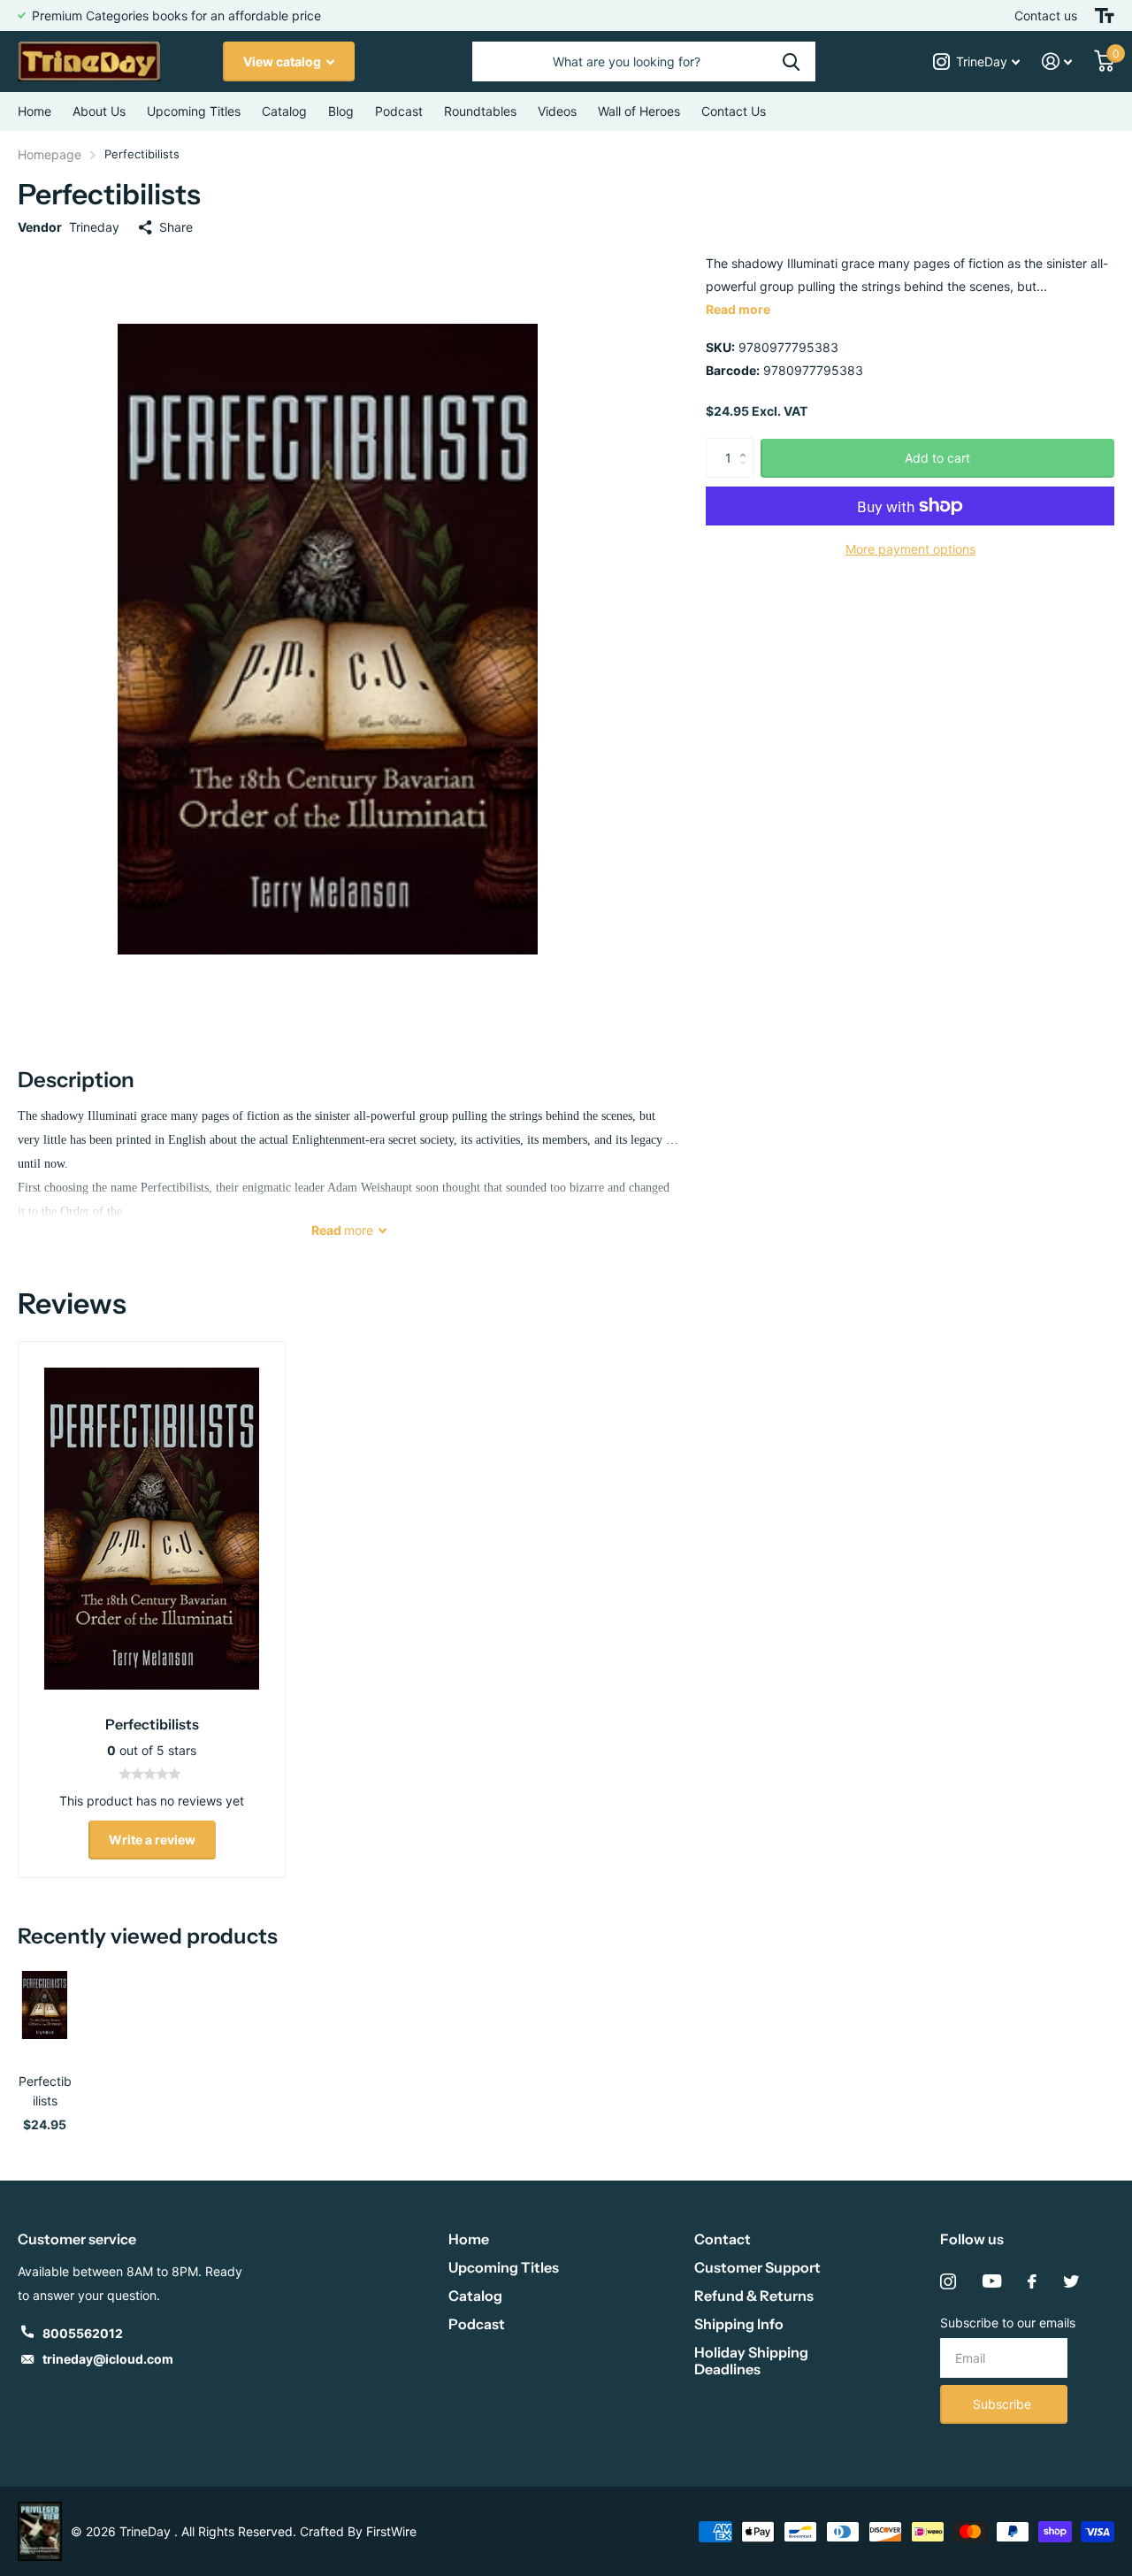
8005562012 (83, 2333)
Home (34, 111)
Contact (723, 2239)
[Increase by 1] (747, 444)
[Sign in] (1057, 61)
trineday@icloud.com (108, 2359)
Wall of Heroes (639, 111)
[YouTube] (992, 2281)
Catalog (284, 111)
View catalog (283, 61)
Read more (738, 309)
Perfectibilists (45, 2091)
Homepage (50, 154)
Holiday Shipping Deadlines (751, 2361)
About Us (99, 111)
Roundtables (480, 111)
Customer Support (757, 2267)
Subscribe (1004, 2404)
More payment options (910, 549)
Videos (557, 111)
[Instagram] (948, 2281)
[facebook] (1032, 2281)
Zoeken (791, 61)
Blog (341, 111)
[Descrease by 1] (747, 473)
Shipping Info (739, 2324)
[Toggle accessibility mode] (1105, 15)
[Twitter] (1071, 2281)
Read (342, 1230)
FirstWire (391, 2531)
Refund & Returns (754, 2296)
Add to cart (937, 458)
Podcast (477, 2324)
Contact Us (734, 111)
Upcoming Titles (194, 111)
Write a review (152, 1840)
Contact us (1046, 15)
